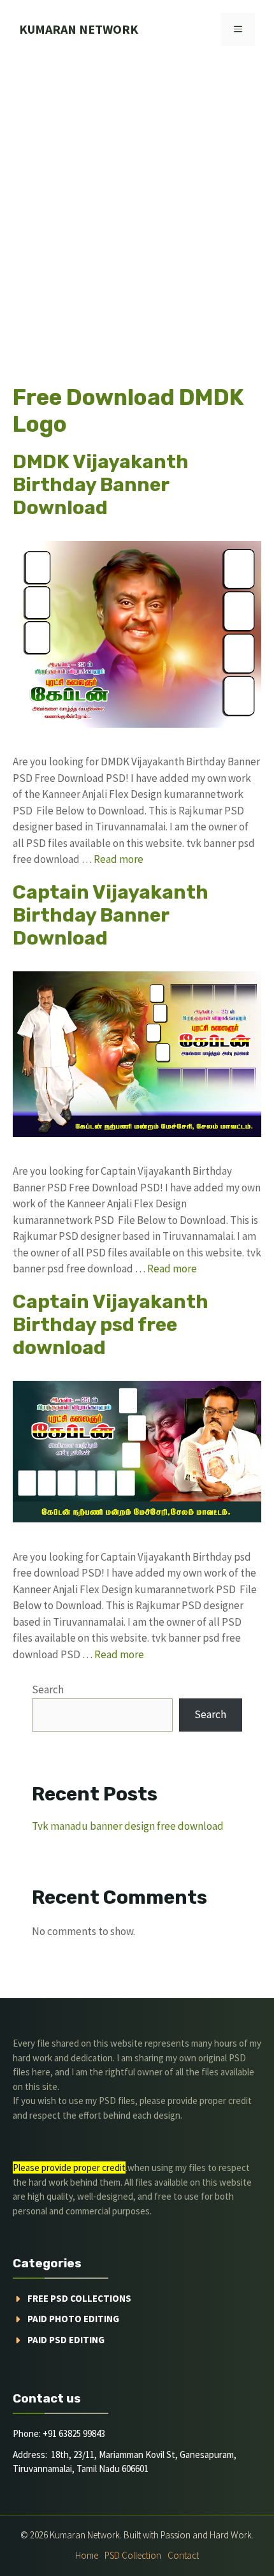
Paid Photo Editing (73, 2319)
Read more (119, 859)
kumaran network (79, 29)
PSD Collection (133, 2555)
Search (48, 1689)
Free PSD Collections (79, 2298)
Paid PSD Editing (66, 2340)
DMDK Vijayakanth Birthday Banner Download (101, 485)
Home (87, 2555)
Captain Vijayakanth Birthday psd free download (111, 1325)
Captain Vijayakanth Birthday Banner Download (111, 915)
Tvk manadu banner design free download (128, 1826)
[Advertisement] (137, 202)
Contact (183, 2555)
